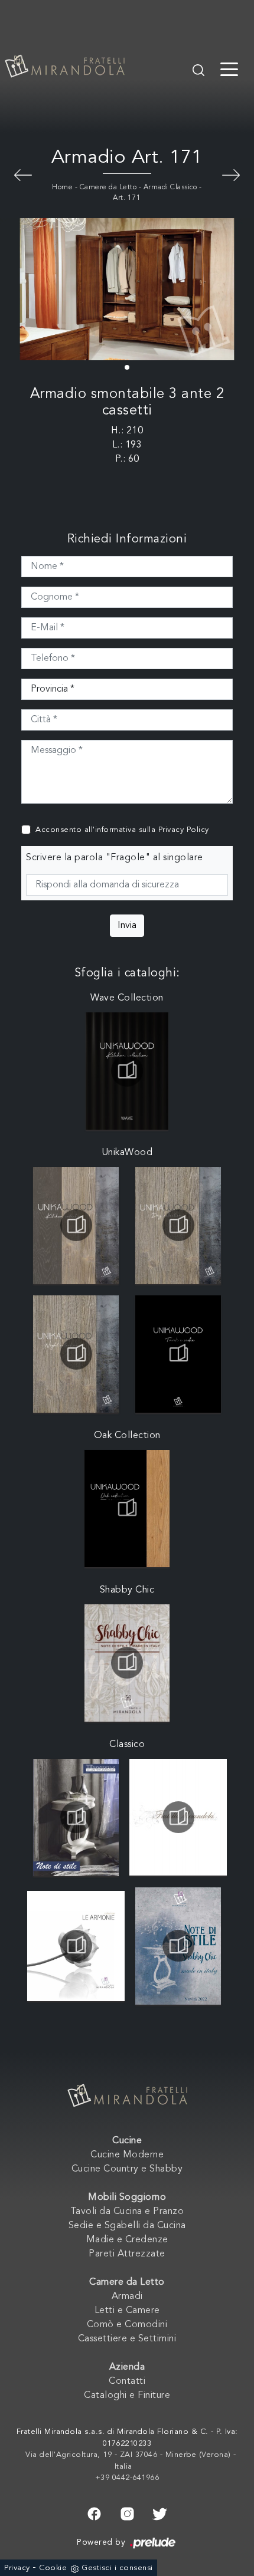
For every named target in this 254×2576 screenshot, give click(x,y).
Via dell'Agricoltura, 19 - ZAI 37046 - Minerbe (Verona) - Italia (131, 2461)
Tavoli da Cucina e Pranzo (127, 2212)
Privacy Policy (184, 830)
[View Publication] (127, 1071)
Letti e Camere (127, 2311)
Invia (127, 926)
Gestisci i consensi (117, 2568)
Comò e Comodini (127, 2325)
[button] (127, 367)
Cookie (53, 2568)
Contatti (127, 2381)
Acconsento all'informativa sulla (122, 830)
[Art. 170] (23, 174)
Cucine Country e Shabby (127, 2169)
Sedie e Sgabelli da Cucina (127, 2226)
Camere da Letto (108, 187)
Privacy (17, 2568)
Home (62, 187)
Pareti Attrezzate (127, 2254)
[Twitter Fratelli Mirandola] (160, 2512)
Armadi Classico (170, 187)
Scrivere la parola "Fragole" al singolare (115, 858)
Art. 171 (127, 198)
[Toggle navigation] (229, 68)
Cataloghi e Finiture (127, 2396)
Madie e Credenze (127, 2240)
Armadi (127, 2297)
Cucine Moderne (127, 2155)
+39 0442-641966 (127, 2478)
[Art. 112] (231, 174)
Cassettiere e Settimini (127, 2339)
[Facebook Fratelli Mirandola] (94, 2512)
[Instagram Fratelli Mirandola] (127, 2512)
